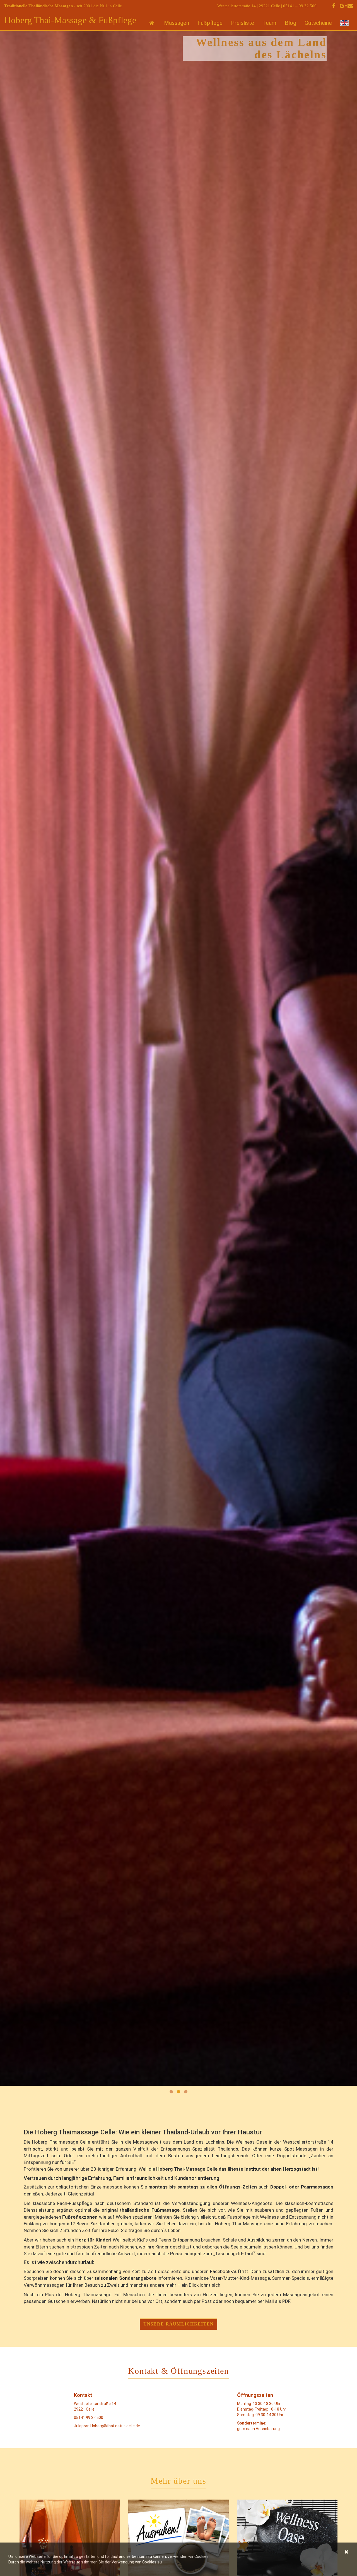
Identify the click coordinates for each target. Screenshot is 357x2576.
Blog (290, 23)
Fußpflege (210, 23)
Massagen (177, 23)
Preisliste (243, 23)
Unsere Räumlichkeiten (179, 2324)
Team (269, 23)
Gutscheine (318, 23)
